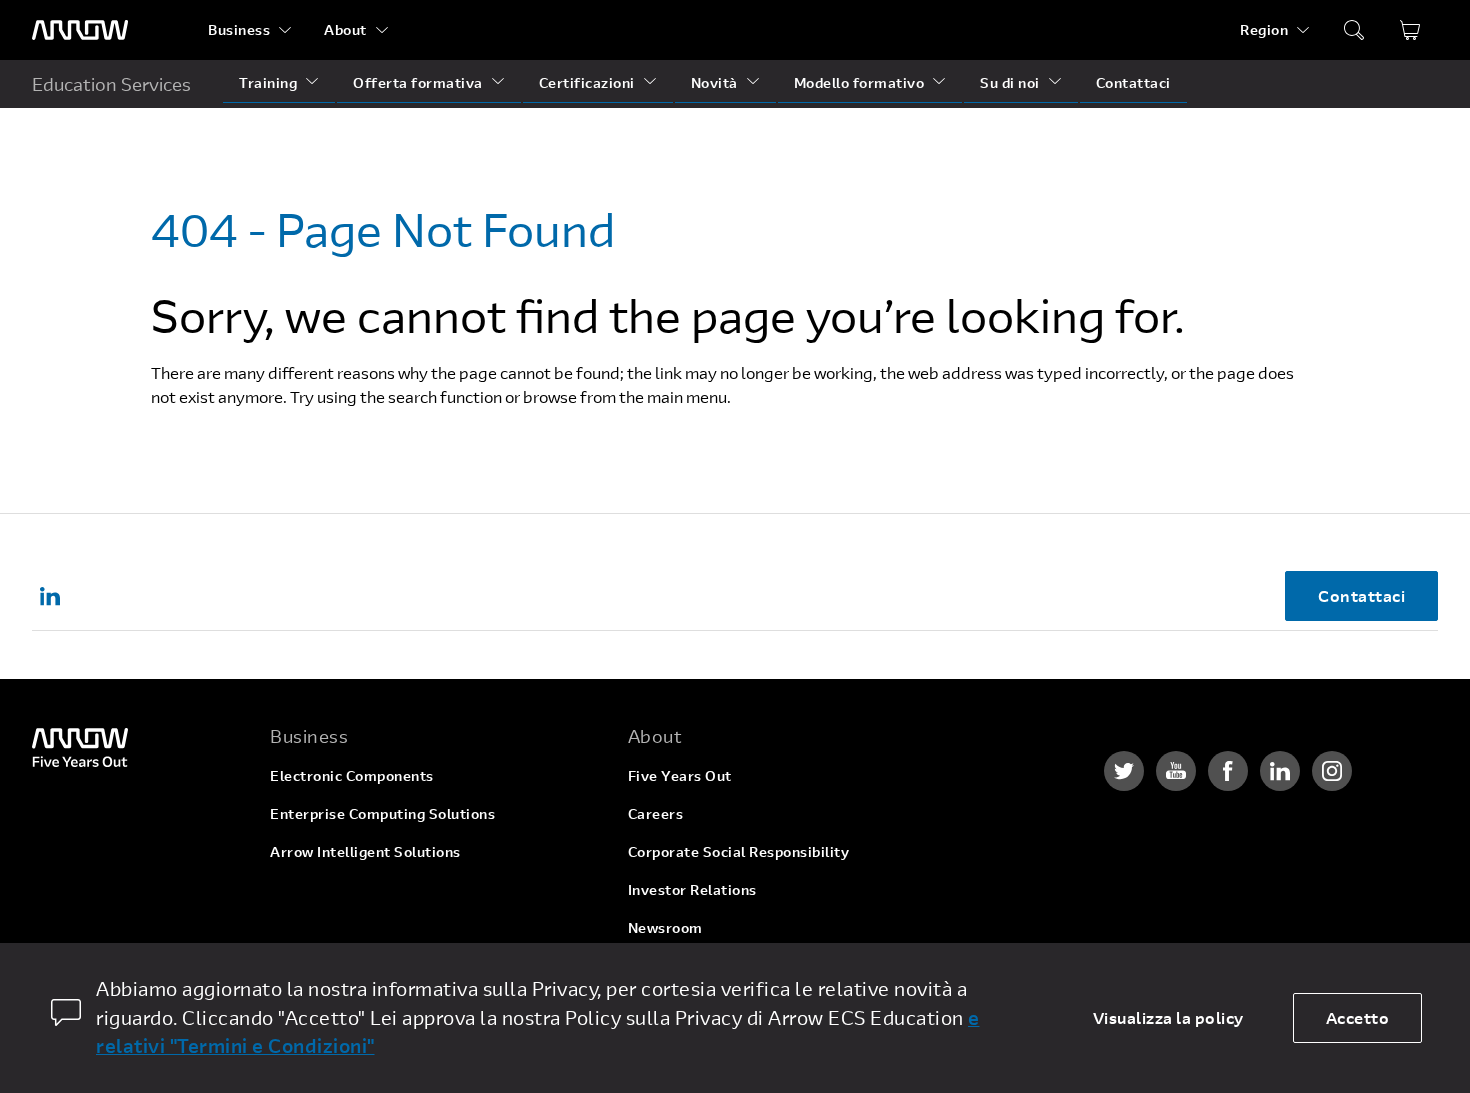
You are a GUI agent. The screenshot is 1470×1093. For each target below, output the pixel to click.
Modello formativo (859, 82)
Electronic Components (352, 775)
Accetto (1358, 1017)
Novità (714, 82)
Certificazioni (587, 82)
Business (239, 29)
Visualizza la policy (1168, 1017)
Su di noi (1010, 82)
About (345, 29)
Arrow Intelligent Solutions (365, 851)
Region (1264, 29)
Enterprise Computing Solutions (382, 813)
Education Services (111, 84)
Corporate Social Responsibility (739, 851)
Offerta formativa (418, 82)
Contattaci (1133, 82)
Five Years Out (680, 775)
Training (268, 82)
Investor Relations (692, 889)
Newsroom (665, 927)
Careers (656, 813)
